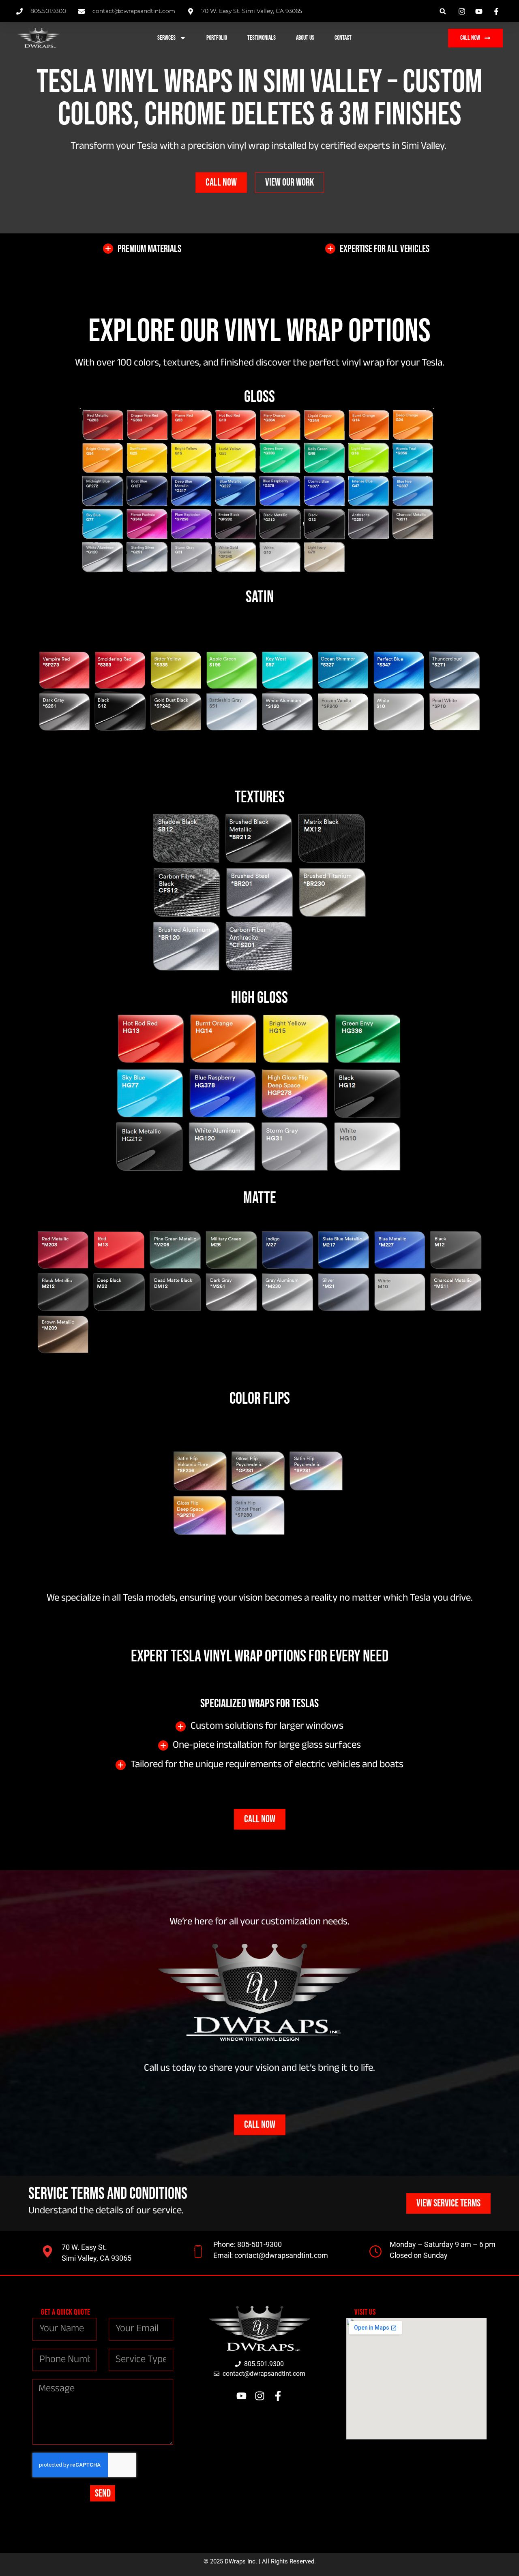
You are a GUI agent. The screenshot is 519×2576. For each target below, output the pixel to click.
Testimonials (262, 38)
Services (166, 38)
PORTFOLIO (217, 38)
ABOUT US (305, 38)
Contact (343, 38)
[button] (443, 11)
